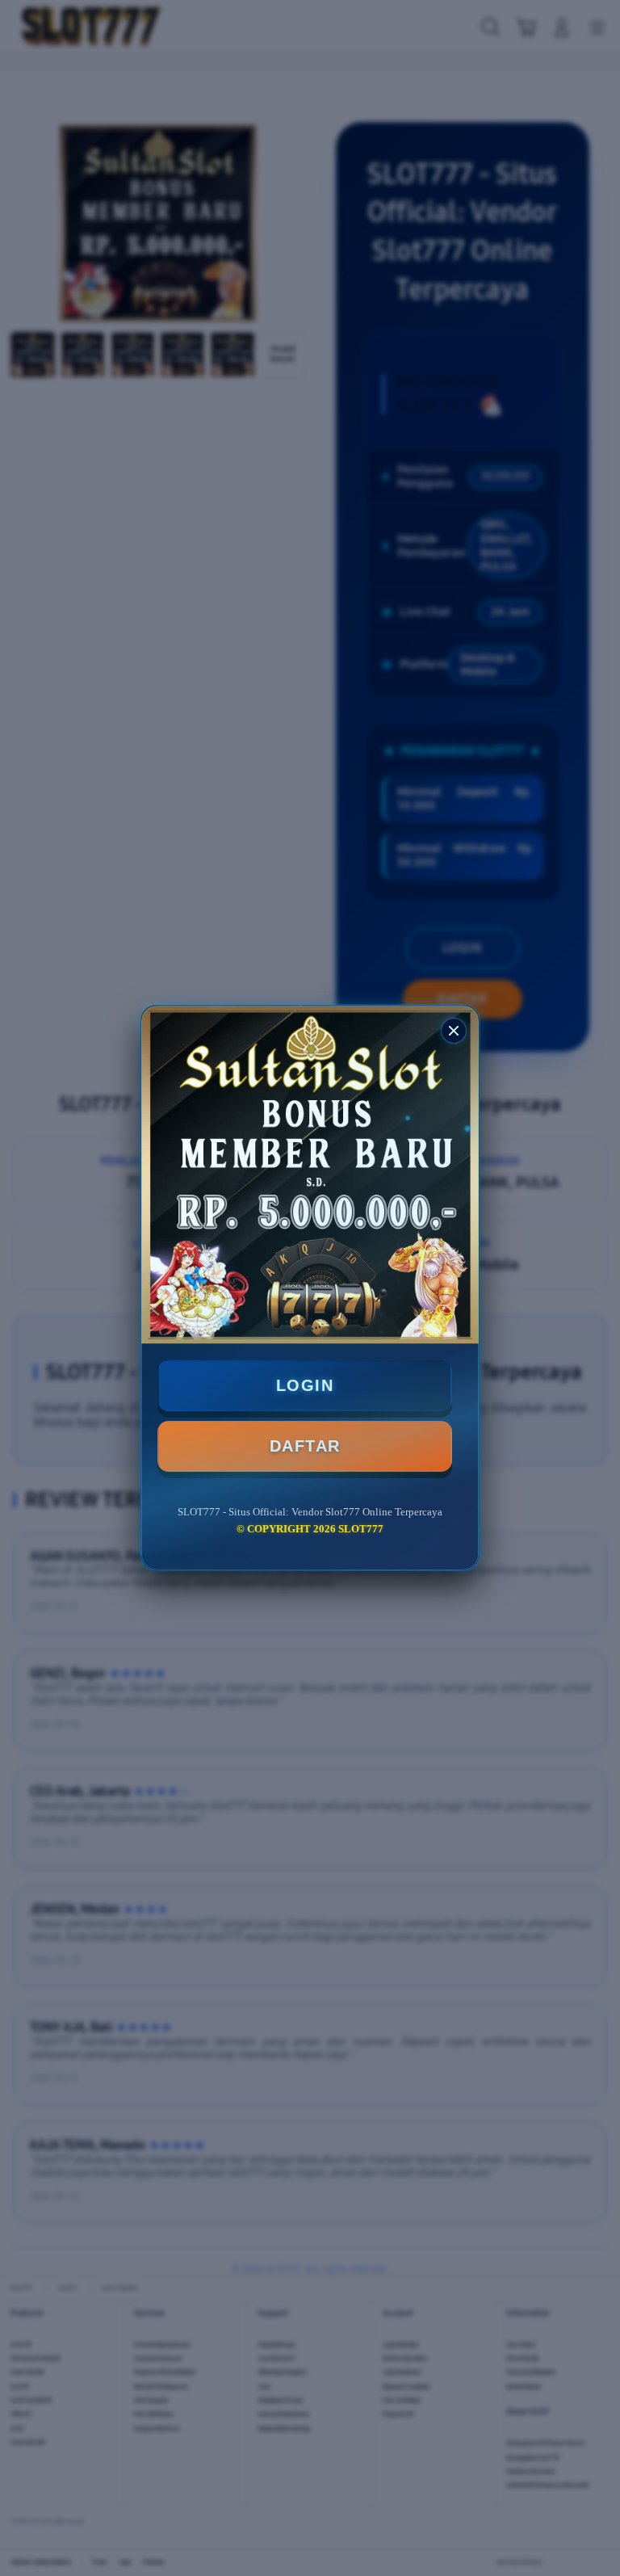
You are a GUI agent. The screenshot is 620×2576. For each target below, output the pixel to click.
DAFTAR (305, 1446)
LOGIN (305, 1385)
